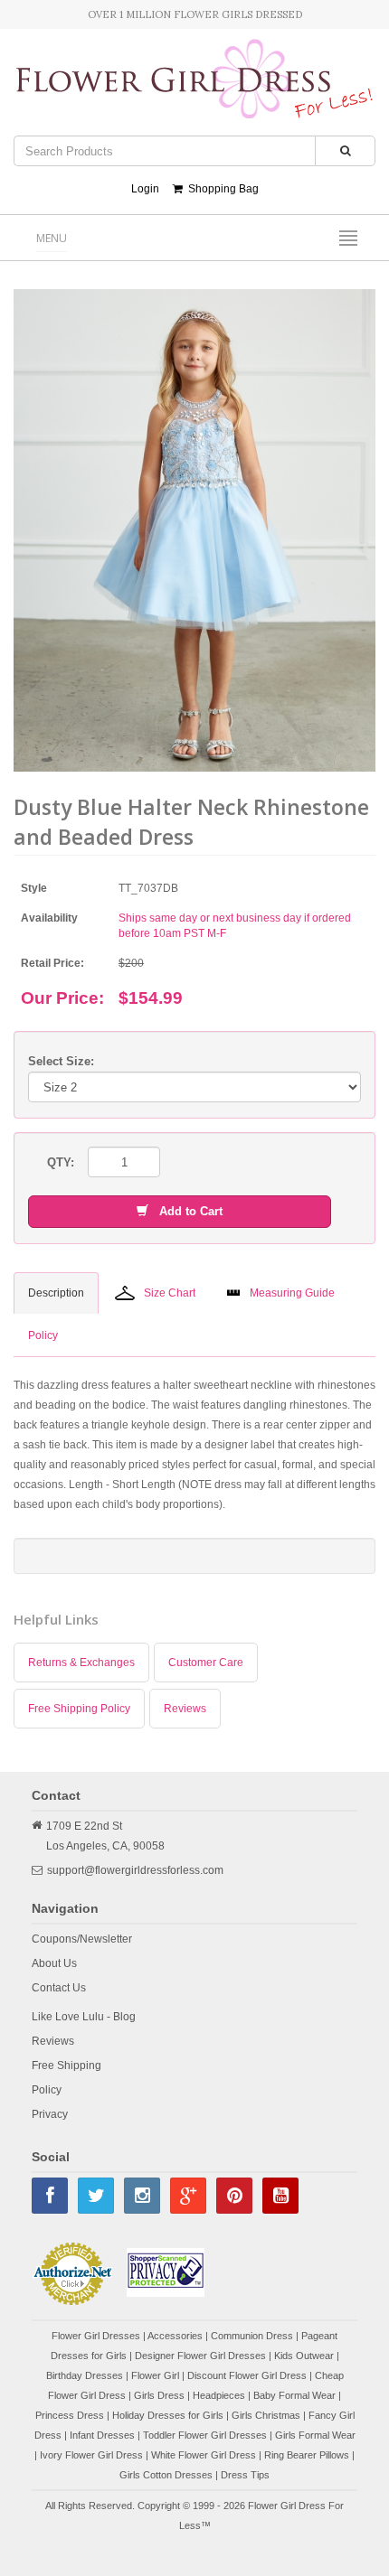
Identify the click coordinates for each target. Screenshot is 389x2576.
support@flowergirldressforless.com (135, 1870)
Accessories (175, 2336)
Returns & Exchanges (81, 1663)
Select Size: (61, 1061)
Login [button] (145, 189)
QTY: (61, 1162)
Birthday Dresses (85, 2375)
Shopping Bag (221, 189)
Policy (47, 2090)
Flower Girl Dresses (96, 2336)
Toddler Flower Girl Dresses (205, 2435)
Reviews (185, 1709)
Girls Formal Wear (315, 2435)
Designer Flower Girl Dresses (200, 2356)
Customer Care (206, 1663)
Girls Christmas (266, 2415)
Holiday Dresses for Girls (168, 2415)
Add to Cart (185, 1211)
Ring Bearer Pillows (307, 2455)
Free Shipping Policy (79, 1709)
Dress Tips (245, 2475)
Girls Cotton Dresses (166, 2475)
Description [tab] (56, 1293)
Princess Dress (70, 2415)
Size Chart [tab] (170, 1293)
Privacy (50, 2114)
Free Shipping (66, 2065)
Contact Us (59, 1988)
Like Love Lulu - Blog (84, 2017)
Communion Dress (252, 2336)
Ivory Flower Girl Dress (91, 2455)
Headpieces (219, 2395)
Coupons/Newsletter (82, 1939)
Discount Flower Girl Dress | (251, 2375)
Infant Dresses (102, 2435)
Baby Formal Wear (294, 2395)
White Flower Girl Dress (204, 2455)
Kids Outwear (304, 2356)
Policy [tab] (43, 1335)
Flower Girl (155, 2375)
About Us (54, 1963)
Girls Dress (159, 2395)
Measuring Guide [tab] (292, 1293)
